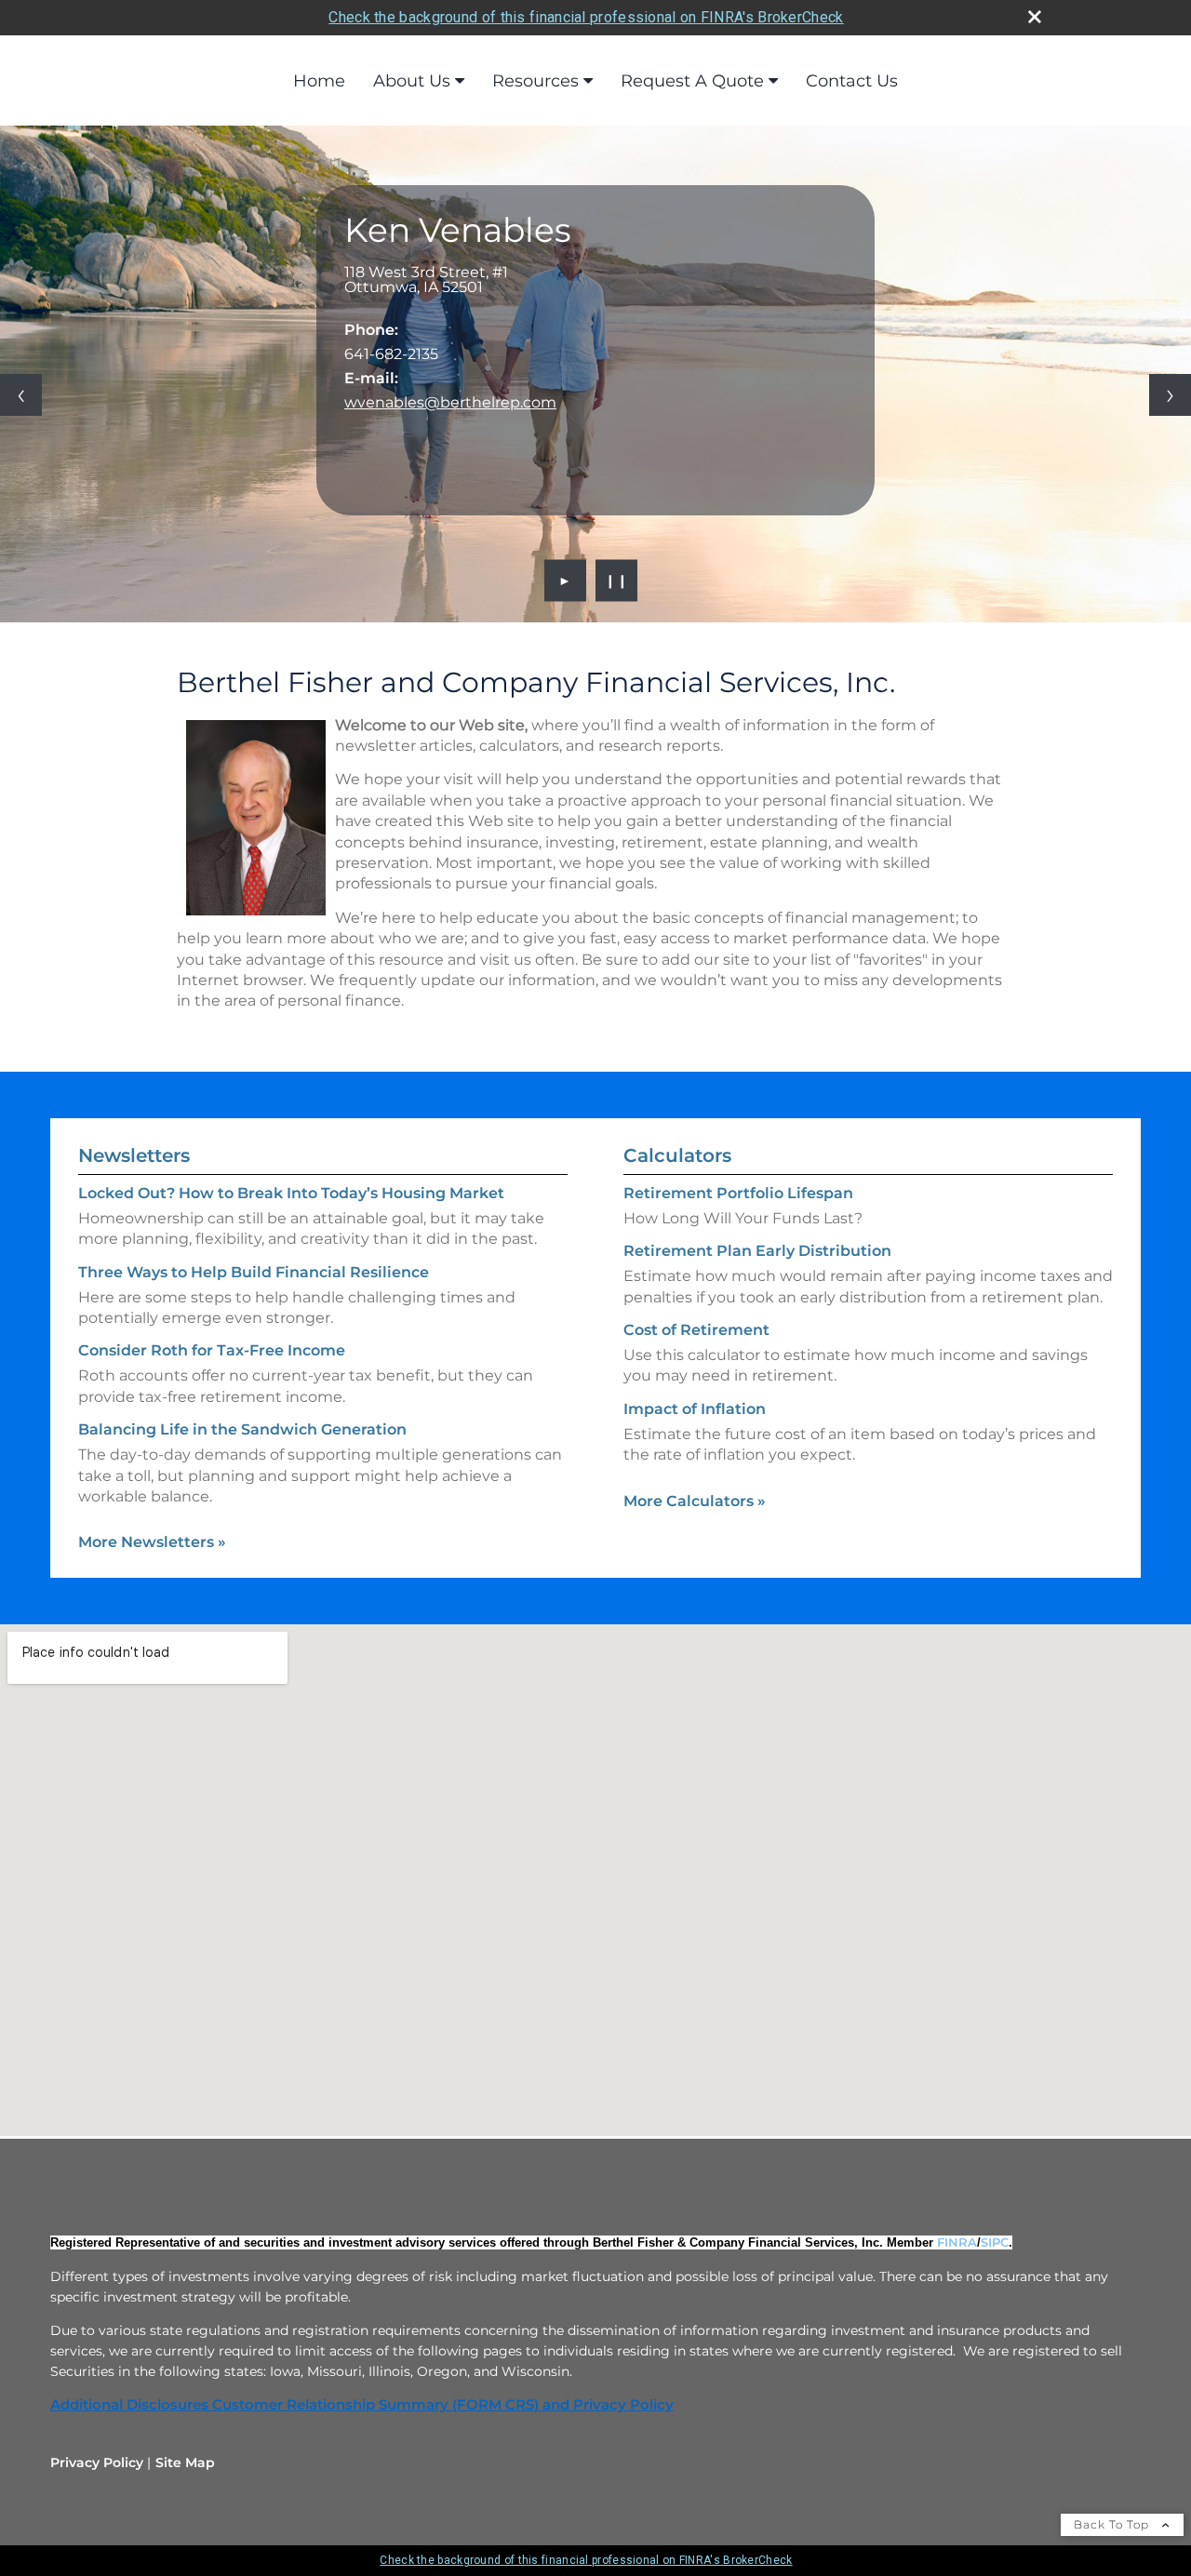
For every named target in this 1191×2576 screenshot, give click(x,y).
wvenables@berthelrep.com (450, 402)
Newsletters (134, 1155)
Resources (535, 81)
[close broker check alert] (1035, 17)
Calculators (677, 1155)
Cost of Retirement (696, 1330)
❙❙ (617, 581)
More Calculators (695, 1501)
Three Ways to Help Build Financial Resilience (254, 1272)
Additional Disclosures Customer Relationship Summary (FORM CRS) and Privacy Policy (362, 2405)
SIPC (995, 2242)
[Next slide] (1170, 395)
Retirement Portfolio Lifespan (738, 1193)
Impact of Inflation (695, 1409)
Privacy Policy (97, 2463)
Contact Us (852, 81)
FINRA (957, 2242)
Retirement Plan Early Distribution (757, 1251)
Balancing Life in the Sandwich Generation (242, 1429)
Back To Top (1113, 2524)
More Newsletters (152, 1542)
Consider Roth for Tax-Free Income (212, 1350)
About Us (412, 81)
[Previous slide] (21, 395)
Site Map (185, 2463)
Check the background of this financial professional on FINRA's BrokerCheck (586, 17)
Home (319, 81)
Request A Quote (692, 81)
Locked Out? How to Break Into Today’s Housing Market (291, 1193)
